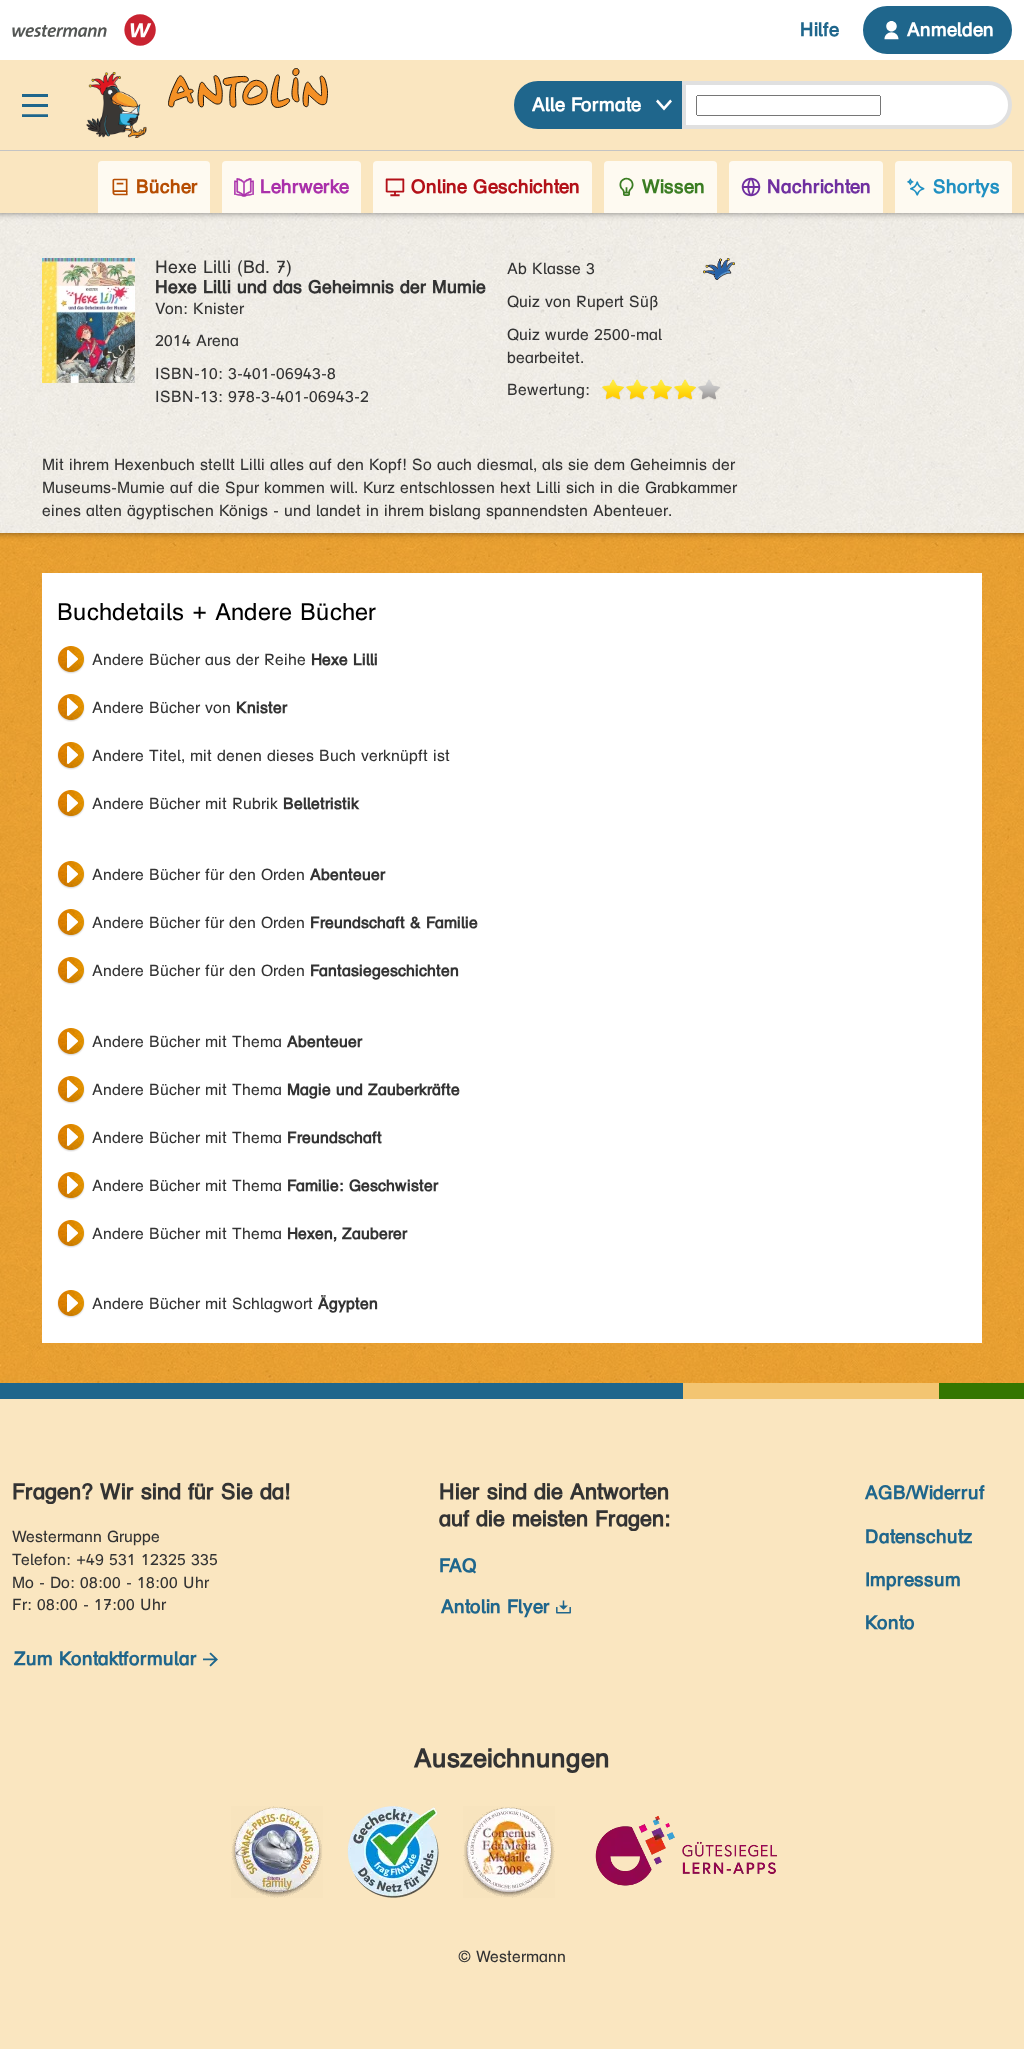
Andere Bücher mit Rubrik (225, 803)
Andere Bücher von (189, 707)
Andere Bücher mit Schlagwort (235, 1303)
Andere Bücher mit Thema (227, 1041)
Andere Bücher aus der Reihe (235, 659)
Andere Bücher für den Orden (238, 874)
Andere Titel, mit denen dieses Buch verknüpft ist (271, 755)
